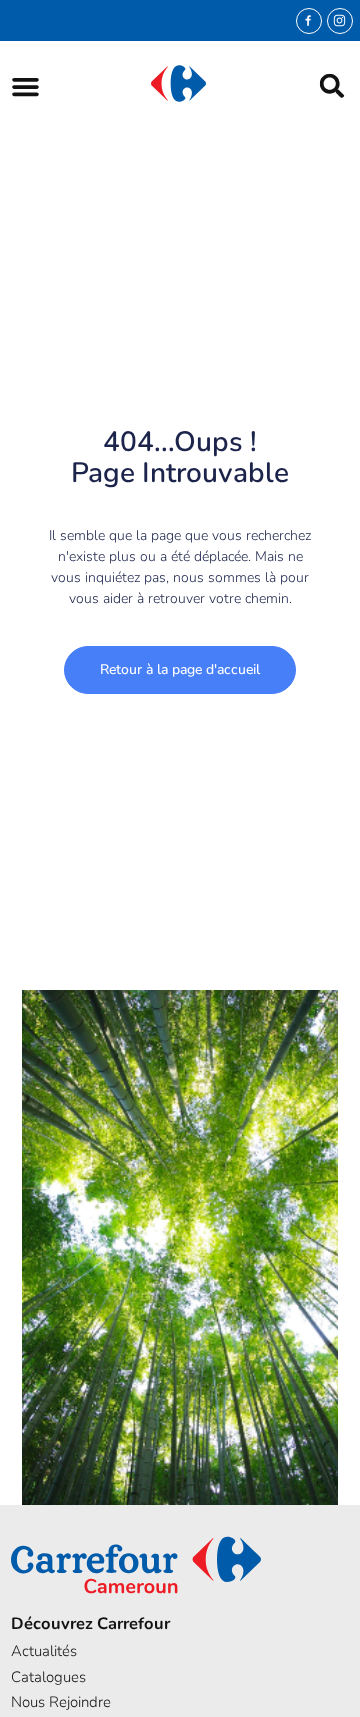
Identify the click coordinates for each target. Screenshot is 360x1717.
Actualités (44, 1651)
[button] (25, 86)
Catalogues (48, 1677)
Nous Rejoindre (61, 1702)
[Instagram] (340, 21)
